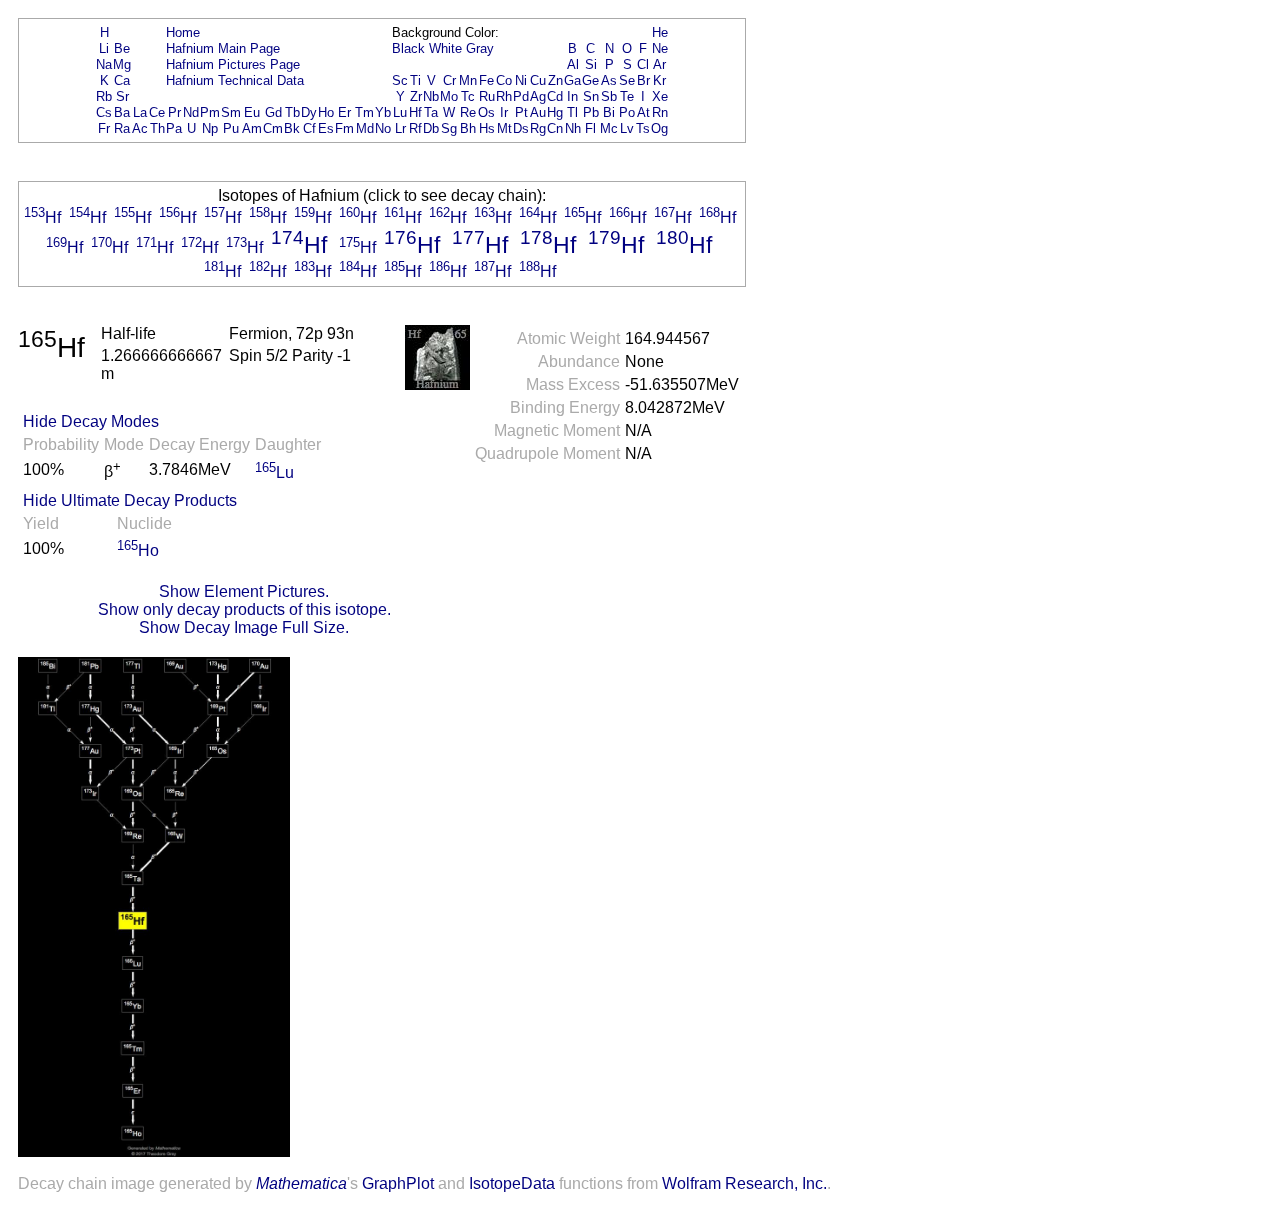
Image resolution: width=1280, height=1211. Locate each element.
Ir (504, 112)
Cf (309, 128)
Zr (416, 96)
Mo (449, 96)
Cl (643, 64)
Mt (504, 128)
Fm (344, 128)
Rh (504, 96)
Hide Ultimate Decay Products (130, 500)
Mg (122, 64)
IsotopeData (512, 1183)
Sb (609, 96)
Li (104, 48)
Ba (122, 112)
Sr (122, 96)
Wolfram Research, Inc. (744, 1183)
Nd (191, 112)
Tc (468, 96)
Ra (122, 128)
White (445, 48)
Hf (415, 112)
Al (573, 64)
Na (104, 64)
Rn (660, 112)
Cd (555, 96)
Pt (521, 112)
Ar (659, 64)
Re (468, 112)
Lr (400, 128)
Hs (487, 128)
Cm (273, 128)
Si (591, 64)
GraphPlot (398, 1183)
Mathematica (301, 1183)
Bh (468, 128)
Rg (538, 128)
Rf (415, 128)
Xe (660, 96)
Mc (609, 128)
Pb (591, 112)
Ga (572, 80)
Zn (555, 80)
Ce (157, 112)
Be (122, 48)
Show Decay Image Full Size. (244, 627)
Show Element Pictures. (244, 591)
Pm (210, 112)
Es (326, 128)
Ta (431, 112)
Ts (643, 128)
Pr (174, 112)
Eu (252, 112)
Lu (400, 112)
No (383, 128)
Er (344, 112)
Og (659, 128)
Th (157, 128)
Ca (122, 80)
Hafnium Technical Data (235, 80)
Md (365, 128)
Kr (659, 80)
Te (627, 96)
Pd (521, 96)
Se (627, 80)
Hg (555, 112)
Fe (486, 80)
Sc (400, 80)
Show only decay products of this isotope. (244, 609)
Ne (660, 48)
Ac (140, 128)
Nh (573, 128)
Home (183, 32)
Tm (364, 112)
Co (504, 80)
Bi (609, 112)
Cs (104, 112)
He (660, 32)
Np (210, 128)
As (609, 80)
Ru (487, 96)
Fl (590, 128)
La (140, 112)
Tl (572, 112)
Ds (521, 128)
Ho (326, 112)
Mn (468, 80)
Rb (104, 96)
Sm (231, 112)
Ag (538, 96)
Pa (174, 128)
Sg (449, 128)
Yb (383, 112)
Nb (431, 96)
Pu (231, 128)
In (572, 96)
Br (643, 80)
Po (627, 112)
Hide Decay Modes (91, 421)
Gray (480, 48)
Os (486, 112)
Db (431, 128)
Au (538, 112)
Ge (590, 80)
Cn (555, 128)
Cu (538, 80)
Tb (292, 112)
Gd (273, 112)
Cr (449, 80)
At (643, 112)
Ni (521, 80)
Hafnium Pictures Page (233, 64)
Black (408, 48)
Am (252, 128)
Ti (415, 80)
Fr (104, 128)
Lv (627, 128)
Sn (591, 96)
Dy (309, 112)
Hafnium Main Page (223, 48)
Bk (292, 128)
